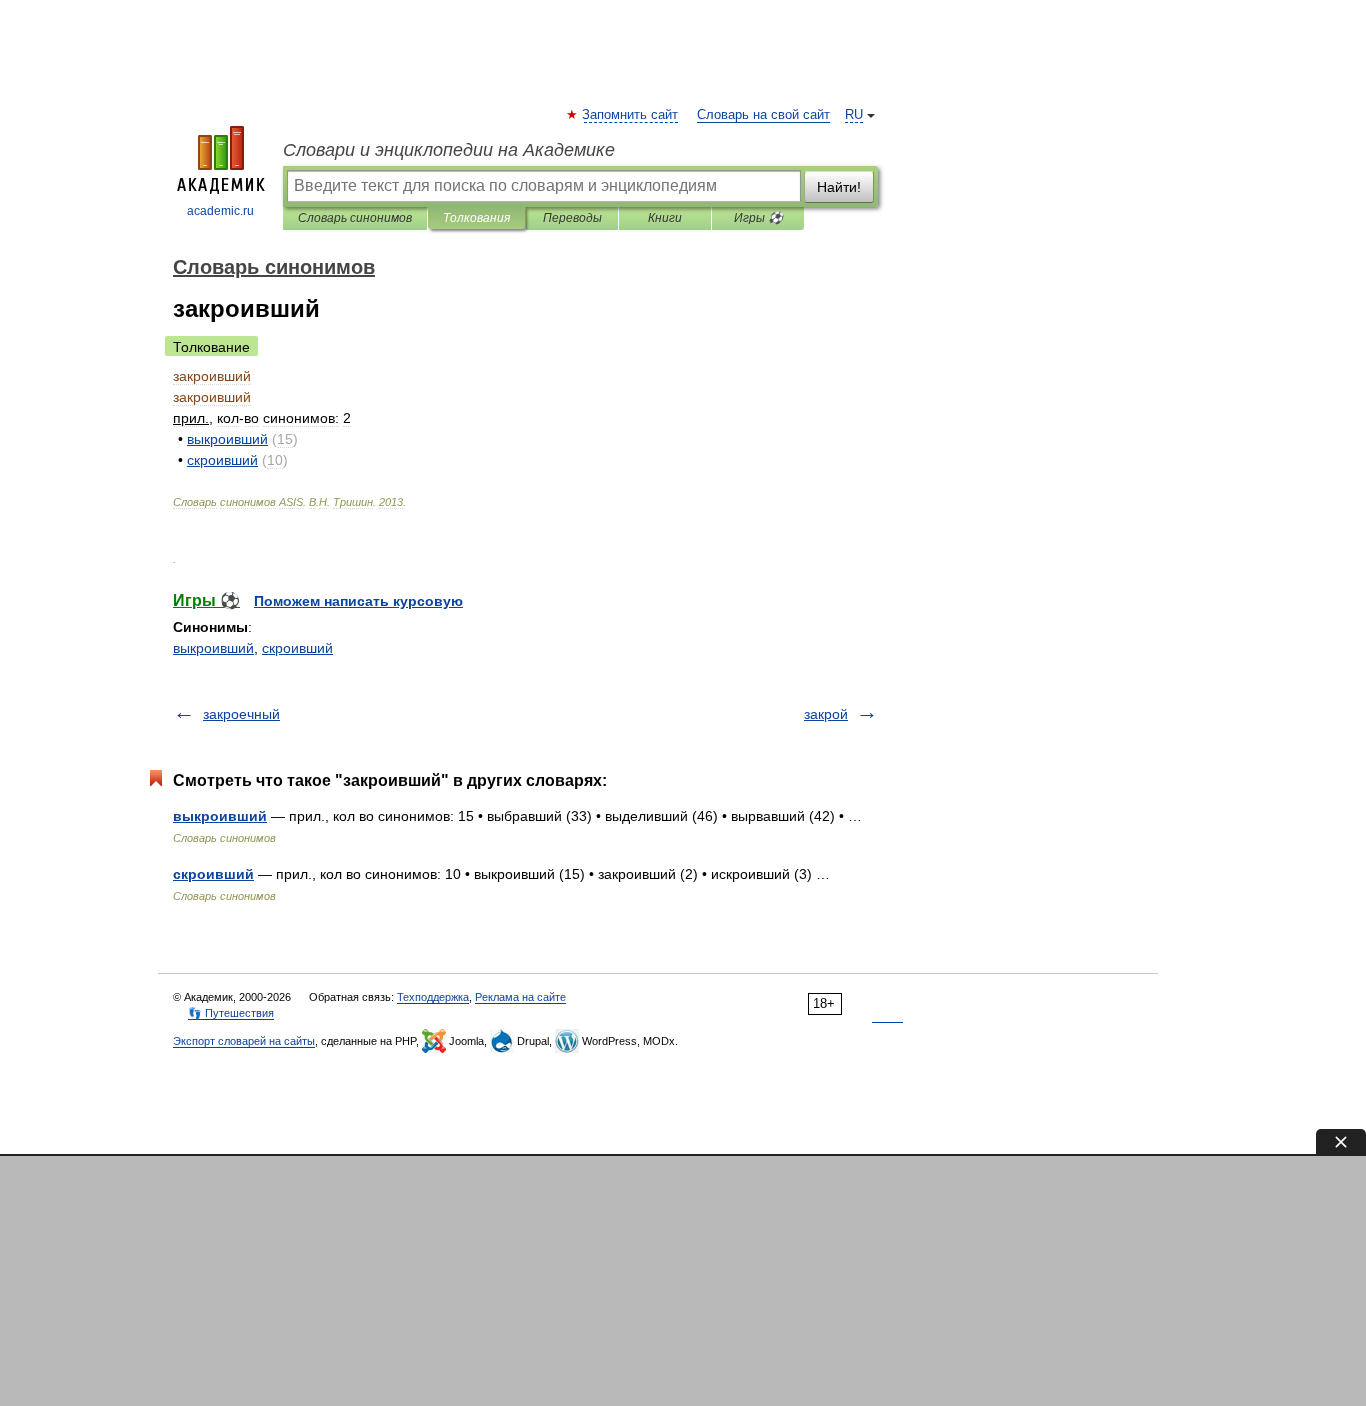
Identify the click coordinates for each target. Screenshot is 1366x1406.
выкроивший (213, 648)
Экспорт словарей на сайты (244, 1041)
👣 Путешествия (231, 1013)
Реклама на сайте (520, 997)
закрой (826, 714)
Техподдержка (433, 997)
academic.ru (220, 211)
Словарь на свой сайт (763, 115)
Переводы (572, 218)
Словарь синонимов (355, 218)
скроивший (297, 648)
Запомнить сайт (631, 115)
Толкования (476, 218)
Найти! (839, 187)
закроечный (241, 714)
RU (854, 115)
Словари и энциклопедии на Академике (449, 150)
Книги (665, 218)
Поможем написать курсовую (358, 601)
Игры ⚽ (758, 218)
